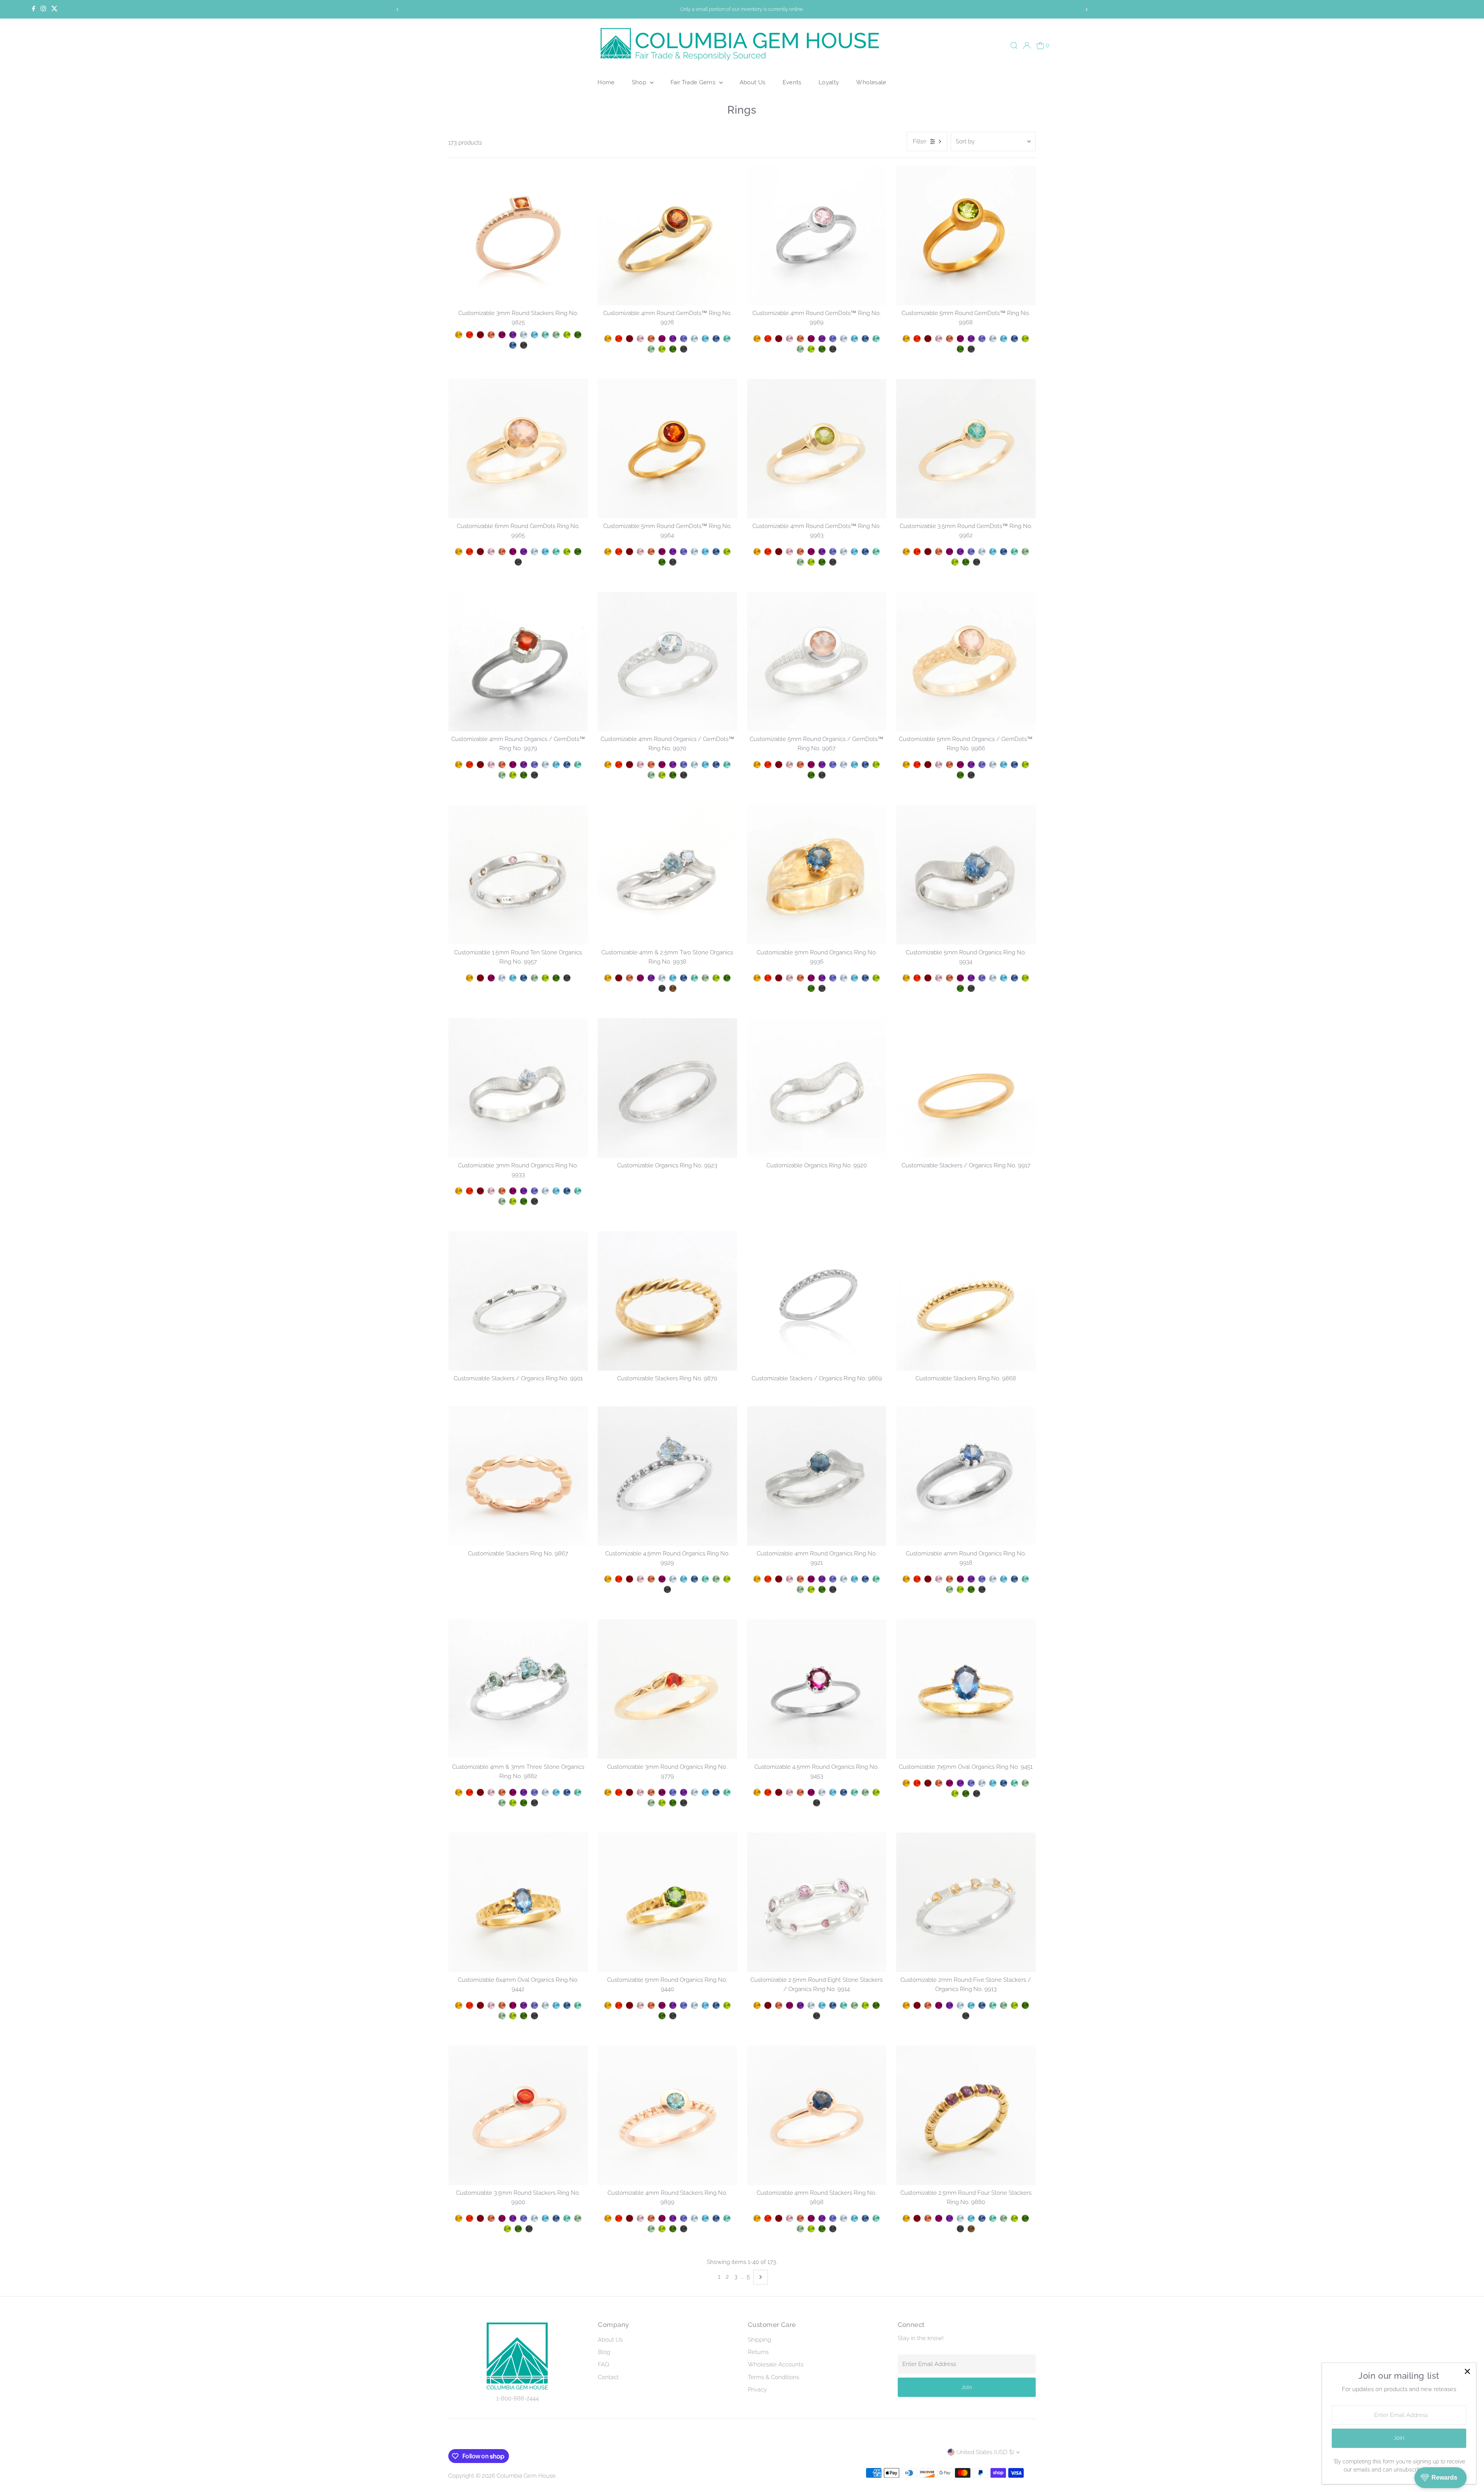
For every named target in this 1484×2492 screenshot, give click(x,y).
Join (967, 2387)
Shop (640, 82)
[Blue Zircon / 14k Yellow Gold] (556, 765)
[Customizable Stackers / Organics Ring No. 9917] (966, 1088)
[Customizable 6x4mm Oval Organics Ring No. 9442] (518, 1902)
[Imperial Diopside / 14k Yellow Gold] (524, 775)
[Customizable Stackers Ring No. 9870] (667, 1301)
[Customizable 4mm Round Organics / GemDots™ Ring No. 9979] (518, 662)
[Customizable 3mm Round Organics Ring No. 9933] (518, 1088)
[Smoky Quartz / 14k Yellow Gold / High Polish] (673, 988)
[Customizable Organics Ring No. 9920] (817, 1088)
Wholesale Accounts (776, 2364)
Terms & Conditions (773, 2377)
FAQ (603, 2364)
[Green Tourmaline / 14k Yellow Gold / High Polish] (556, 335)
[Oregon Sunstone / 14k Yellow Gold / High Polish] (491, 335)
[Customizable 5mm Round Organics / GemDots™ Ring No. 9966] (966, 662)
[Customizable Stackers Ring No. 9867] (518, 1476)
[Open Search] (1014, 46)
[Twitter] (54, 9)
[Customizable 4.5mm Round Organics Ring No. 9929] (667, 1476)
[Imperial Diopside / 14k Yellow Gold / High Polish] (578, 335)
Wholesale (871, 82)
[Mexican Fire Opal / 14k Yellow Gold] (470, 765)
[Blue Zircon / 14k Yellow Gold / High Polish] (534, 335)
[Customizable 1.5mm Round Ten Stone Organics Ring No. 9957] (518, 875)
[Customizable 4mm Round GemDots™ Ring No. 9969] (817, 236)
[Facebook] (34, 9)
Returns (758, 2352)
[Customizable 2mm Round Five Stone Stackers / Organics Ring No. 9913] (966, 1902)
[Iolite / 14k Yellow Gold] (534, 765)
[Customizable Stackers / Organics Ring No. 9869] (817, 1301)
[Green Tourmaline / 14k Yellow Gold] (502, 775)
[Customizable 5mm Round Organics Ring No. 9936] (817, 875)
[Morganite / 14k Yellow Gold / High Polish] (640, 339)
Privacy (757, 2390)
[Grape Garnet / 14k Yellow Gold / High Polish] (502, 335)
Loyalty (829, 82)
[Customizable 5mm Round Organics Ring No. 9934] (966, 875)
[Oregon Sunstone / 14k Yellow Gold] (502, 765)
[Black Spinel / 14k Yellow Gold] (534, 775)
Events (792, 82)
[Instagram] (43, 9)
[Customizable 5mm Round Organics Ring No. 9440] (667, 1902)
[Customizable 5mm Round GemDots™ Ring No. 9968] (966, 236)
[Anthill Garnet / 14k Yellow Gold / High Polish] (480, 335)
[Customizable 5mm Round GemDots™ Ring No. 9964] (667, 449)
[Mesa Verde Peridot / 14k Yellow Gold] (513, 775)
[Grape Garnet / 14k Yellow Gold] (513, 765)
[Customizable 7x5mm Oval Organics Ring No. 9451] (966, 1689)
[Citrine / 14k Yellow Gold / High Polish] (459, 335)
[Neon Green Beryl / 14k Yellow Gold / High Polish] (545, 335)
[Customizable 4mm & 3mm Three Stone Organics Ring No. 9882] (518, 1689)
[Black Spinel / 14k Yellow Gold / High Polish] (524, 345)
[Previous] (398, 9)
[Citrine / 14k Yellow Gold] (459, 765)
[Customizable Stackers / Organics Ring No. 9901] (518, 1301)
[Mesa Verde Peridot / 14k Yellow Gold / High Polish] (567, 335)
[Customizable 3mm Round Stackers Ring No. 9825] (518, 236)
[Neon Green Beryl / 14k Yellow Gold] (578, 765)
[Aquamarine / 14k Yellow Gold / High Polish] (524, 335)
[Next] (1086, 9)
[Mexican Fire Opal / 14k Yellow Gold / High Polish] (470, 335)
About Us (753, 82)
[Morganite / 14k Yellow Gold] (491, 765)
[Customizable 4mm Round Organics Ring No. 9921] (817, 1476)
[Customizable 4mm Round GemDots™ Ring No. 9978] (667, 236)
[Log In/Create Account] (1027, 46)
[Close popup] (1467, 2372)
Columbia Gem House (526, 2476)
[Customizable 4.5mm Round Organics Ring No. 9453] (817, 1689)
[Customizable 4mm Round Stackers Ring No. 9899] (667, 2115)
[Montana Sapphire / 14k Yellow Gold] (567, 765)
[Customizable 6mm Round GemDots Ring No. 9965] (518, 449)
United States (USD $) (985, 2452)
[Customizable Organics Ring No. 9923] (667, 1088)
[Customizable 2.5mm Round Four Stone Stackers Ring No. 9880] (966, 2115)
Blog (604, 2352)
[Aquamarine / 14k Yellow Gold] (545, 765)
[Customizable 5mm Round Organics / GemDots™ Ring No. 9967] (817, 662)
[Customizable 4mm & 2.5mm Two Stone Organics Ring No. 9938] (667, 875)
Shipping (759, 2340)
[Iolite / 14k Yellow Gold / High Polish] (684, 339)
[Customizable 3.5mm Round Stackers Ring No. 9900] (518, 2115)
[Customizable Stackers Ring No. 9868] (966, 1301)
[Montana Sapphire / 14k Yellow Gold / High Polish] (513, 345)
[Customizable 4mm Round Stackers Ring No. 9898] (817, 2115)
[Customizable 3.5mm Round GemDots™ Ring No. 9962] (966, 449)
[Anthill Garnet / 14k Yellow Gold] (480, 765)
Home (606, 82)
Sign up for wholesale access (744, 9)
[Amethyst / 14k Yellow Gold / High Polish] (513, 335)
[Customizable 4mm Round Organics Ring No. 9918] (966, 1476)
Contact (608, 2377)
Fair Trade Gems (694, 82)
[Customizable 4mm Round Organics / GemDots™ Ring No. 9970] (667, 662)
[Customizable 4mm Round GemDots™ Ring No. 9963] (817, 449)
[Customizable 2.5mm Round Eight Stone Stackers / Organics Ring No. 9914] (817, 1902)
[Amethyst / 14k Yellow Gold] (524, 765)
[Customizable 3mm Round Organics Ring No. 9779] (667, 1689)
